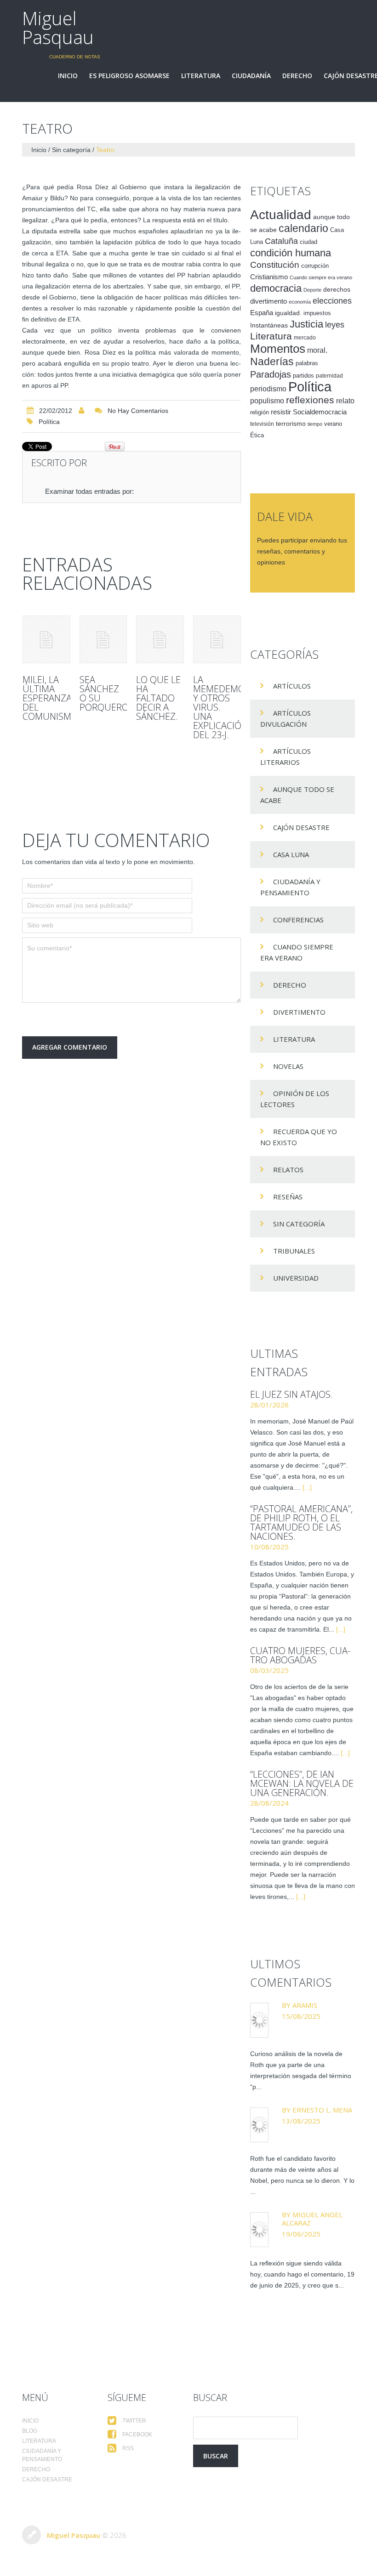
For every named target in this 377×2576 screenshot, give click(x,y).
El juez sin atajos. (291, 1394)
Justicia (306, 324)
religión (260, 412)
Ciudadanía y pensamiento (290, 887)
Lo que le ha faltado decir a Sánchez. (158, 698)
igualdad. (288, 313)
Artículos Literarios (286, 757)
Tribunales (294, 1251)
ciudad (308, 242)
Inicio (68, 76)
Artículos (292, 686)
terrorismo (291, 424)
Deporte (312, 290)
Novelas (288, 1066)
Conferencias (298, 920)
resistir (281, 412)
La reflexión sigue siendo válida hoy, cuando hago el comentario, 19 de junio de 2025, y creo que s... (302, 2274)
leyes (335, 325)
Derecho (297, 76)
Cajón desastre (301, 827)
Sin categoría (71, 150)
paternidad (329, 376)
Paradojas (271, 374)
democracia (276, 288)
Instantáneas (269, 325)
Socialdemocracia (320, 412)
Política (49, 422)
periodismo (268, 389)
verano (333, 424)
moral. (317, 350)
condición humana (291, 253)
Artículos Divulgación (286, 718)
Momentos (278, 349)
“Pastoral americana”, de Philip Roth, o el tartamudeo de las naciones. (301, 1522)
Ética (257, 435)
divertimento (268, 301)
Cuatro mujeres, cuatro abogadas (300, 1655)
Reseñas (288, 1197)
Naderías (272, 362)
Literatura (201, 76)
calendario (303, 228)
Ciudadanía (251, 76)
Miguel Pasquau (58, 28)
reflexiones (310, 400)
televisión (262, 424)
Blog (30, 2431)
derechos (337, 289)
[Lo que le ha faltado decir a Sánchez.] (160, 639)
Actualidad (281, 215)
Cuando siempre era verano (321, 277)
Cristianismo (269, 277)
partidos (303, 376)
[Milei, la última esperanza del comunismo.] (46, 639)
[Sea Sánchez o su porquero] (103, 639)
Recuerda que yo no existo (299, 1137)
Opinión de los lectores (295, 1099)
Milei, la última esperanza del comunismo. (51, 698)
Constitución (275, 265)
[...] (307, 1487)
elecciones (332, 301)
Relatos (288, 1169)
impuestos (317, 313)
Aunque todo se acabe (297, 795)
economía (300, 302)
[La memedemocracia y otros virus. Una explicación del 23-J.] (217, 639)
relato (345, 401)
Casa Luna (291, 854)
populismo (267, 401)
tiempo (315, 424)
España (262, 313)
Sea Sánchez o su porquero (104, 693)
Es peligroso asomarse (129, 76)
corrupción (315, 266)
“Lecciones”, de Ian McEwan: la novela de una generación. (302, 1783)
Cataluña (281, 241)
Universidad (296, 1278)
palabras (307, 363)
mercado (305, 338)
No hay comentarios (138, 411)
